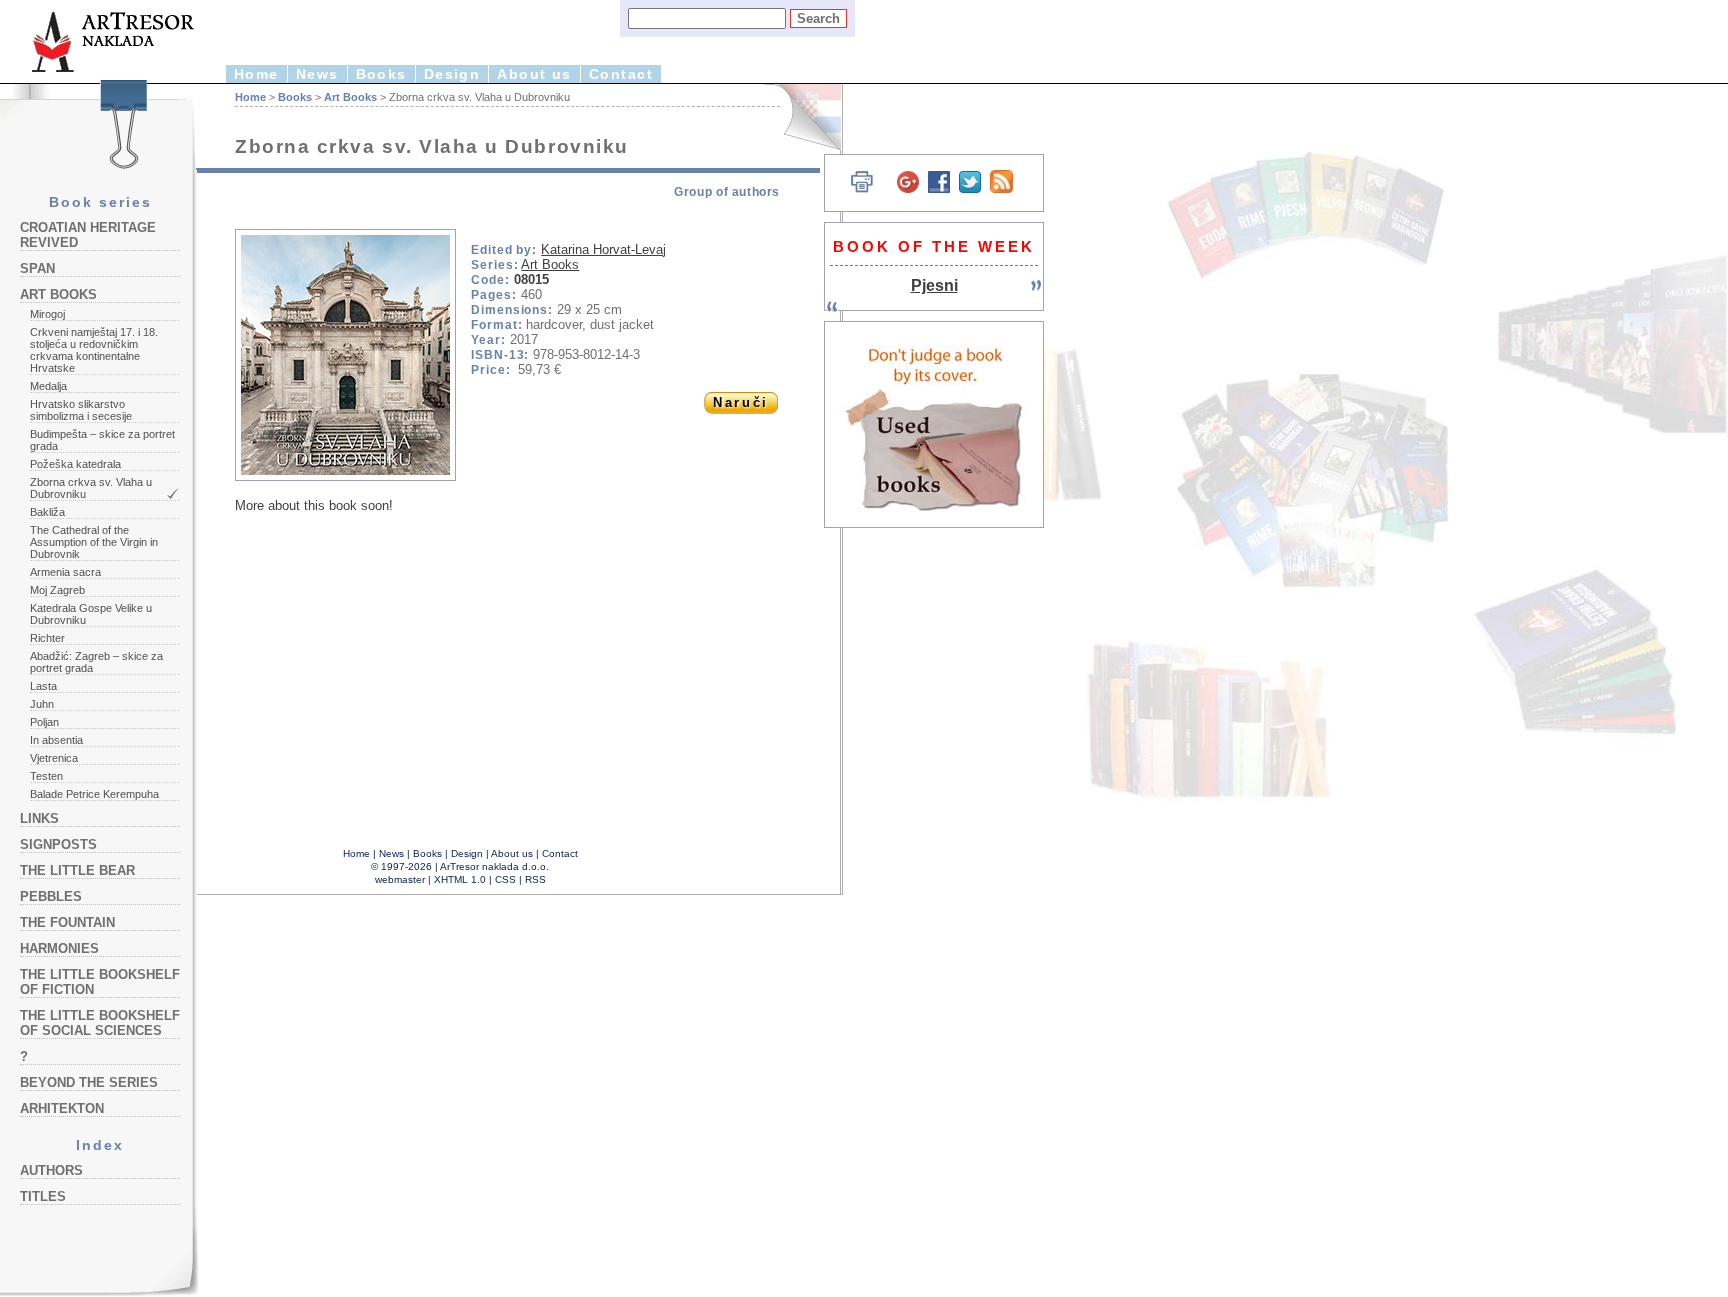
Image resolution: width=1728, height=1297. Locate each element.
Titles (43, 1196)
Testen (46, 776)
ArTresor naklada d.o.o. (494, 866)
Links (39, 818)
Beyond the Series (89, 1082)
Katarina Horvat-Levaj (603, 249)
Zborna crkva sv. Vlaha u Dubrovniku (91, 488)
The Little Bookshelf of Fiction (100, 982)
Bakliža (47, 512)
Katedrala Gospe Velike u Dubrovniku (91, 614)
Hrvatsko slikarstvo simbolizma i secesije (81, 410)
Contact (621, 74)
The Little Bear (77, 870)
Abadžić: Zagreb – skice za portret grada (96, 662)
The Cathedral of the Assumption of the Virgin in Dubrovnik (94, 542)
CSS (505, 879)
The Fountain (67, 922)
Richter (47, 638)
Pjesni (934, 285)
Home (256, 74)
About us (534, 74)
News (317, 74)
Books (381, 74)
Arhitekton (62, 1108)
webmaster (400, 879)
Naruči (740, 402)
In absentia (56, 740)
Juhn (42, 704)
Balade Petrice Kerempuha (94, 794)
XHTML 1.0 (460, 879)
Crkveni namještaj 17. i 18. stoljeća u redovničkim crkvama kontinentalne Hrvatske (94, 350)
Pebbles (51, 896)
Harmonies (59, 948)
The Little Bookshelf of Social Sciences (100, 1023)
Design (452, 74)
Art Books (58, 294)
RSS (535, 879)
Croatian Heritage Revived (88, 235)
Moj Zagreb (57, 590)
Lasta (43, 686)
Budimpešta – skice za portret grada (102, 440)
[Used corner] (935, 424)
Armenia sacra (65, 572)
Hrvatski (800, 117)
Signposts (58, 844)
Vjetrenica (54, 758)
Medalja (48, 386)
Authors (51, 1170)
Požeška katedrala (75, 464)
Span (37, 268)
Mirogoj (47, 314)
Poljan (44, 722)
